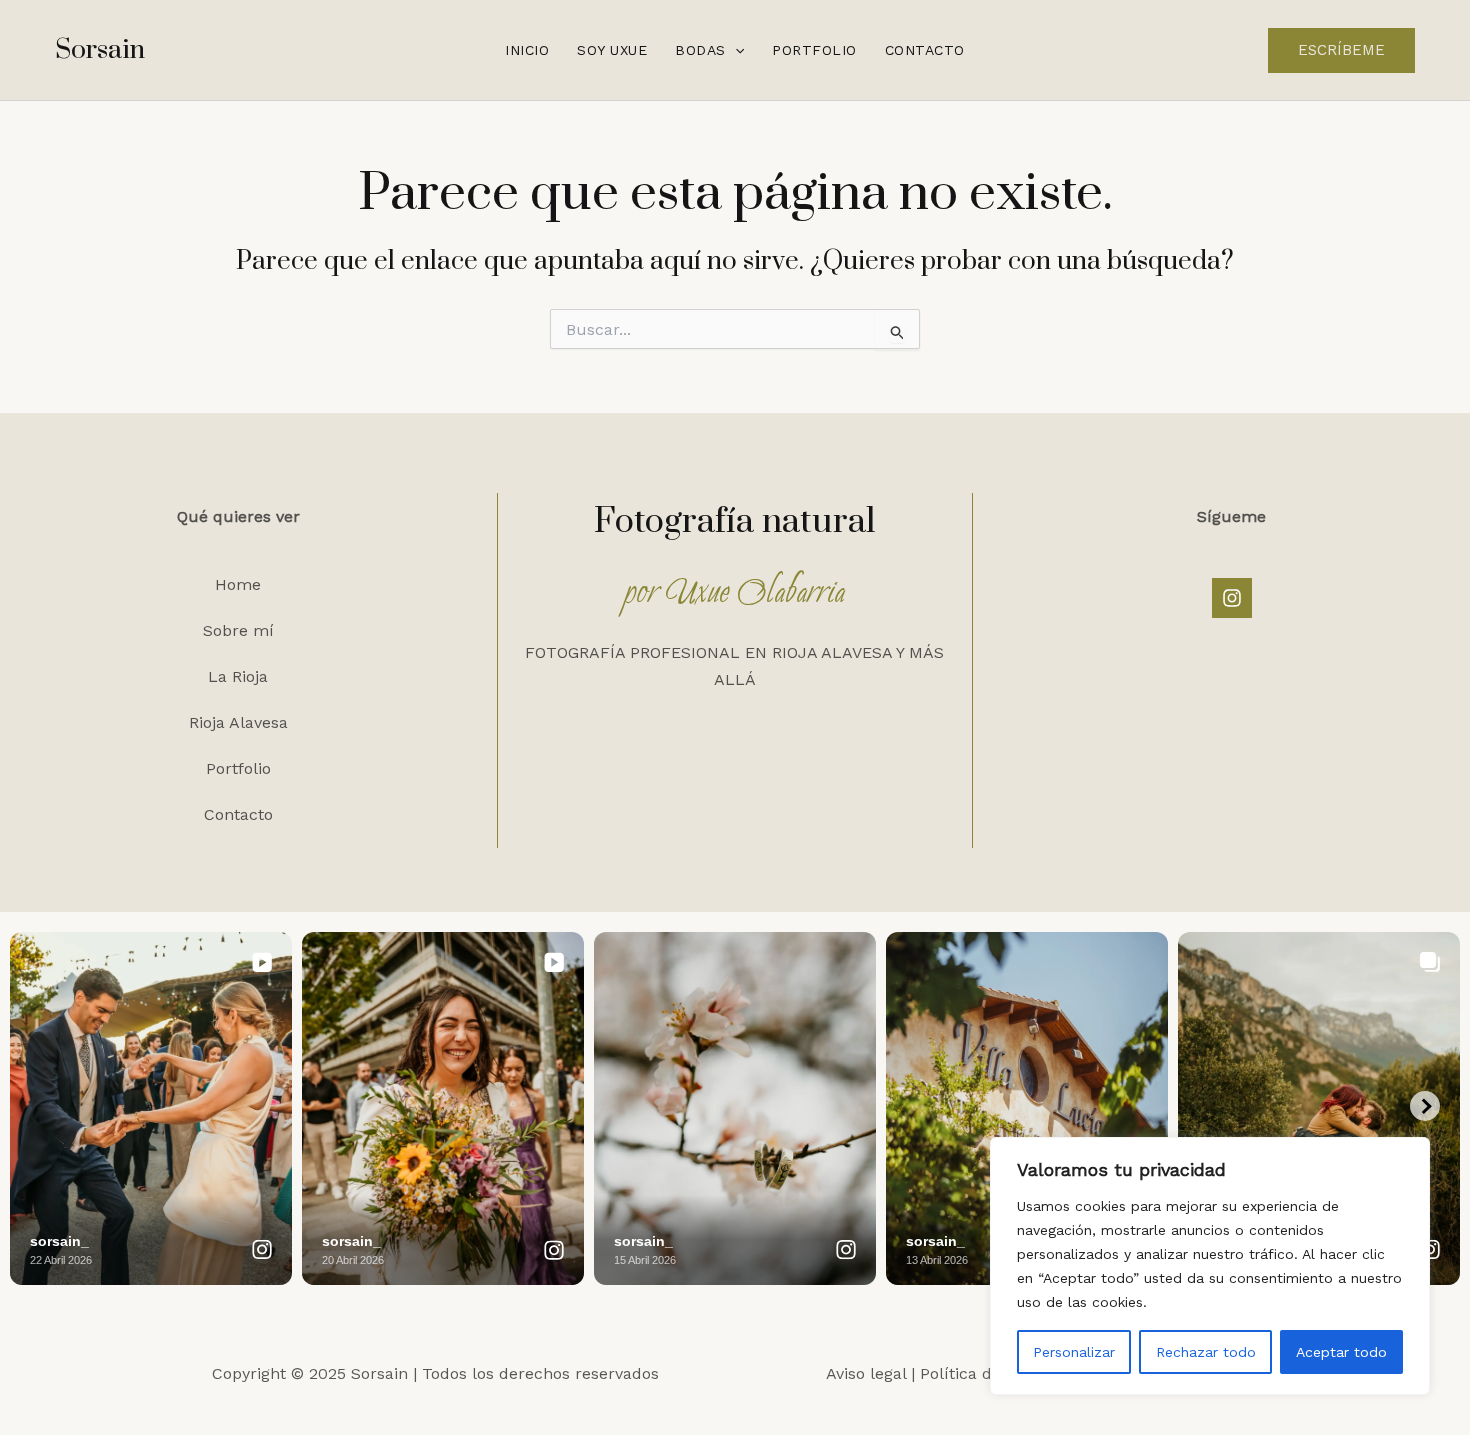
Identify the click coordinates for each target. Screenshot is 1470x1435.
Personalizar (1074, 1352)
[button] (735, 50)
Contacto (925, 50)
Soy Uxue (612, 50)
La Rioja (238, 676)
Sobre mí (238, 630)
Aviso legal (866, 1373)
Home (238, 584)
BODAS (700, 50)
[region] (1210, 1266)
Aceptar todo (1341, 1352)
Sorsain (100, 50)
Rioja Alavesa (238, 722)
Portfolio (814, 50)
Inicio (527, 50)
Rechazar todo (1206, 1352)
